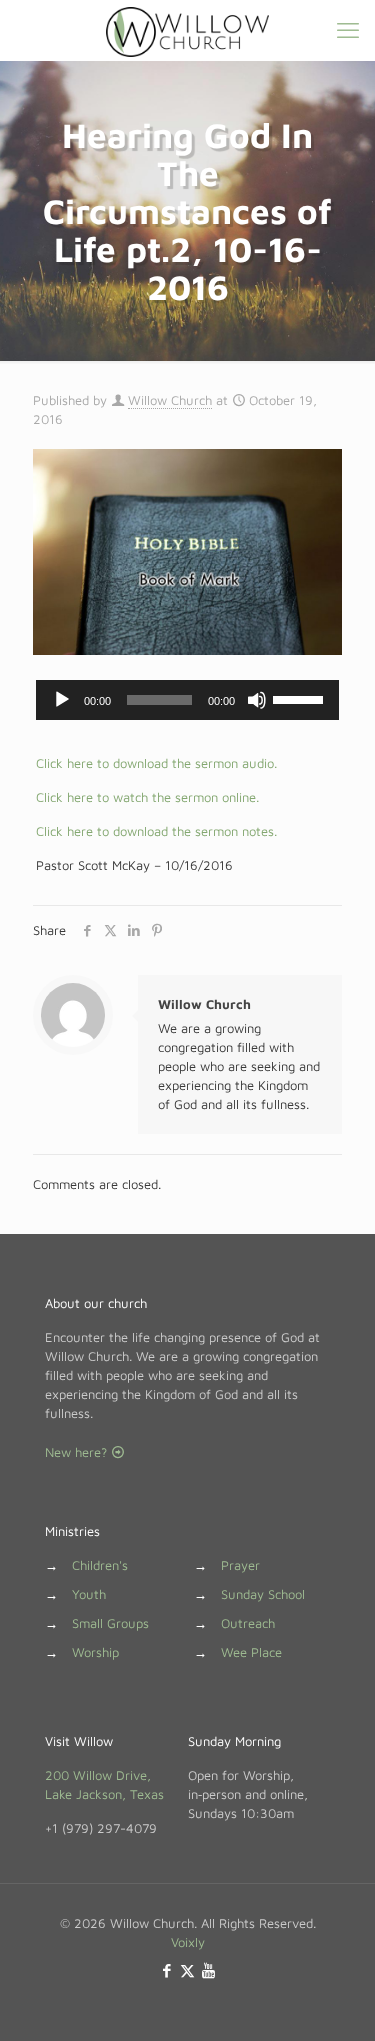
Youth (89, 1594)
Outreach (248, 1623)
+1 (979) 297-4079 (101, 1828)
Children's (100, 1565)
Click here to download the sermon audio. (156, 763)
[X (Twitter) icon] (187, 1970)
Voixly (188, 1942)
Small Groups (110, 1623)
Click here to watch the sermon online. (147, 797)
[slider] (301, 698)
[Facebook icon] (166, 1970)
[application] (187, 700)
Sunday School (263, 1594)
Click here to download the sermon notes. (156, 831)
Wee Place (251, 1652)
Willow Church (170, 400)
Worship (95, 1652)
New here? (78, 1452)
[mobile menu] (348, 30)
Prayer (240, 1565)
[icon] (208, 1970)
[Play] (62, 700)
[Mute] (257, 700)
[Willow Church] (187, 30)
